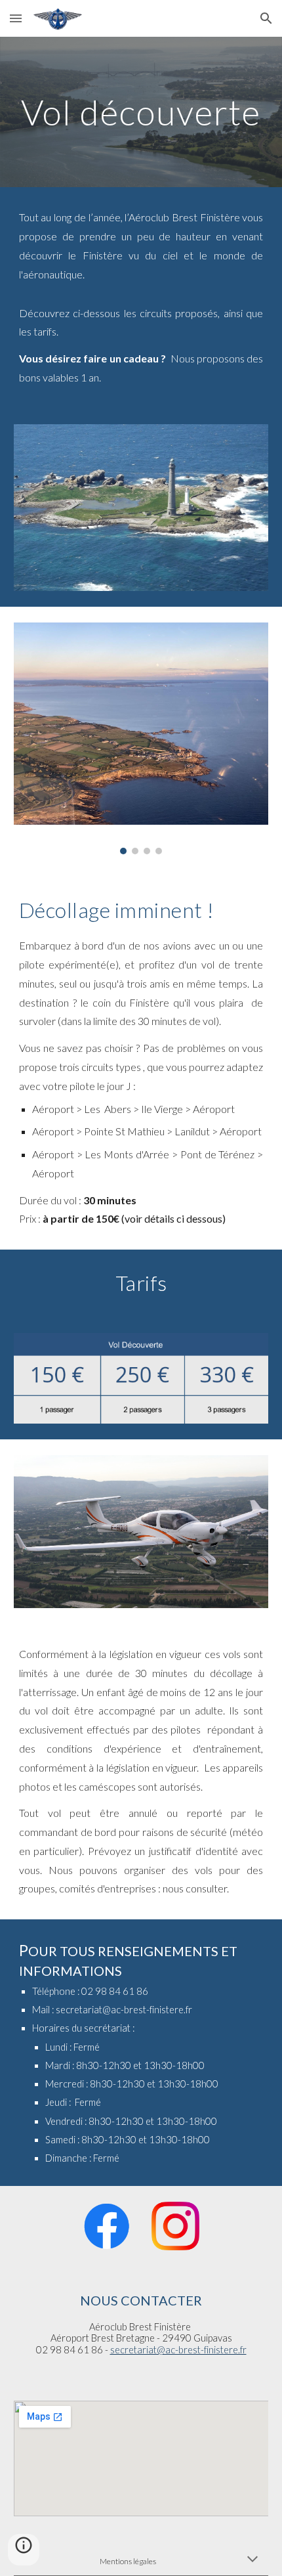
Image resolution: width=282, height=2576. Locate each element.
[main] (141, 112)
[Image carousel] (141, 738)
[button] (16, 18)
